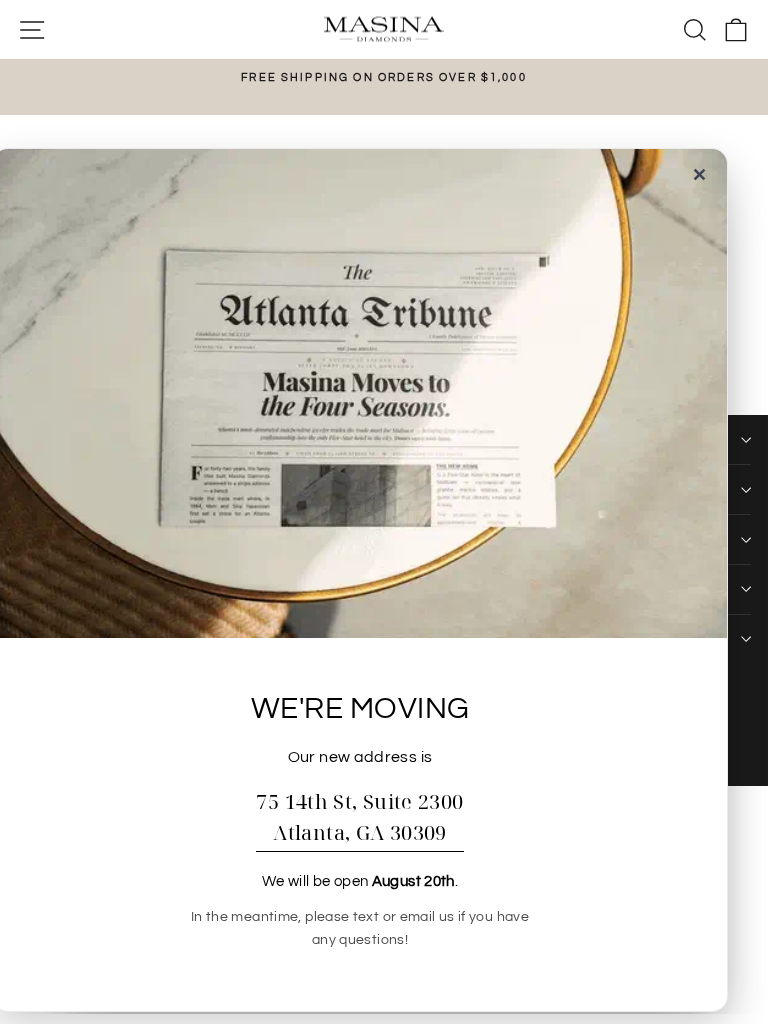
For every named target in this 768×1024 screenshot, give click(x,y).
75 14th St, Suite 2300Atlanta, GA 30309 (359, 817)
